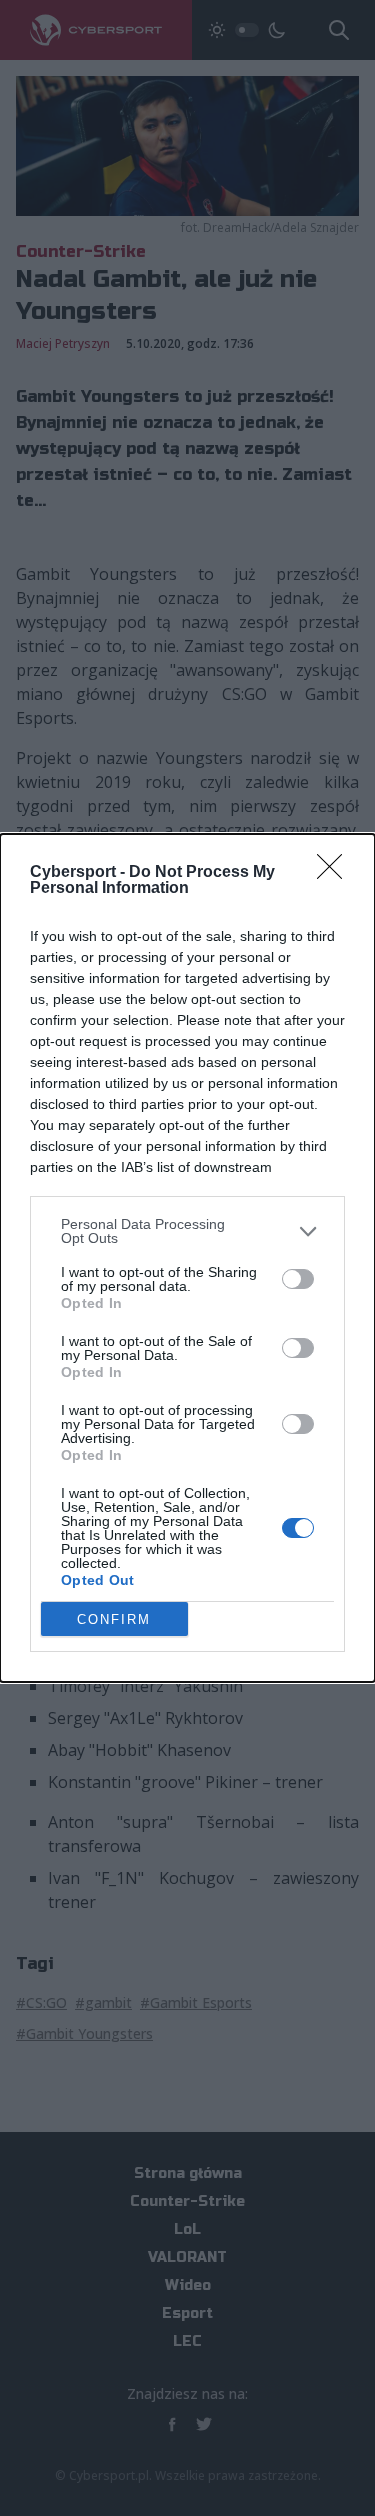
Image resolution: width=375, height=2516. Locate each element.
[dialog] (187, 1258)
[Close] (336, 873)
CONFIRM (114, 1619)
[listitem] (187, 1231)
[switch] (298, 1279)
